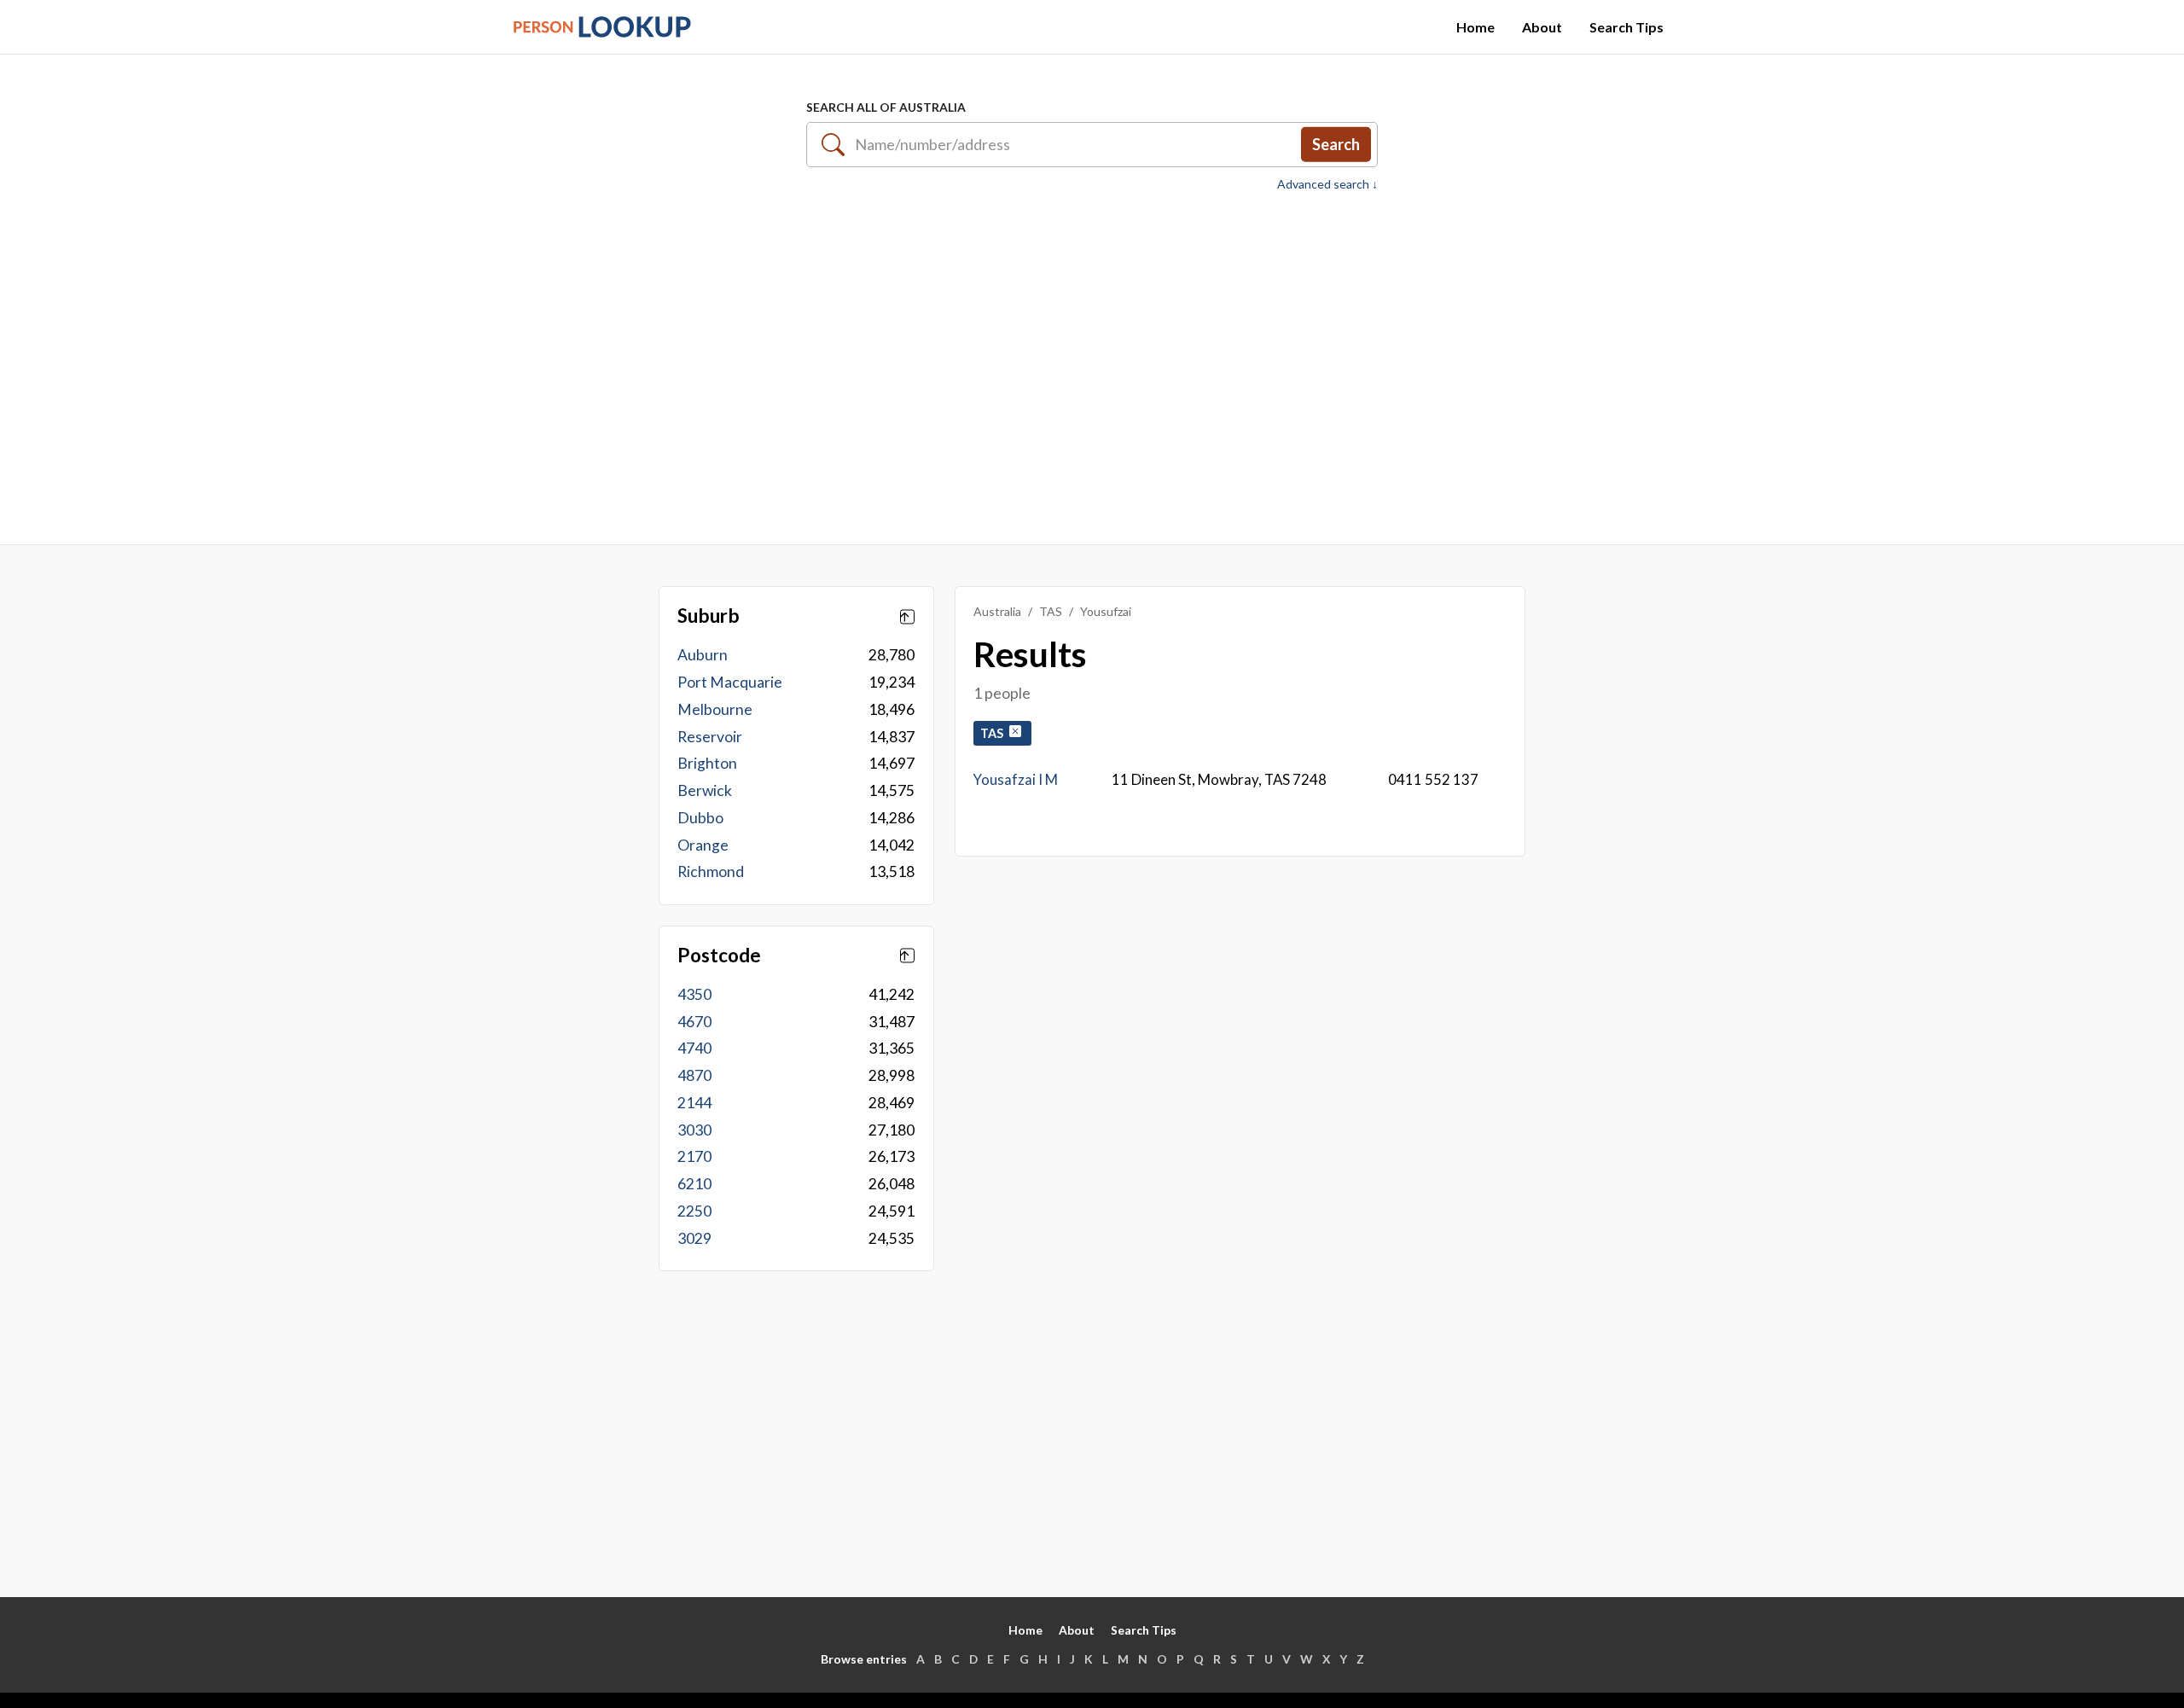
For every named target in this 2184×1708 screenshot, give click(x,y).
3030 (694, 1130)
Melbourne (715, 709)
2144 (694, 1103)
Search (1336, 144)
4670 (694, 1022)
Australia (997, 611)
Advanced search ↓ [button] (1327, 184)
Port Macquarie (730, 682)
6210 (694, 1184)
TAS (1051, 611)
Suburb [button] (709, 616)
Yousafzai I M (1016, 779)
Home (1475, 27)
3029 (694, 1238)
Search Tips (1626, 27)
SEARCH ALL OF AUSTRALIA (886, 107)
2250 (694, 1211)
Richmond (711, 871)
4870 (694, 1075)
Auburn (703, 655)
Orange (703, 845)
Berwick (705, 790)
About (1542, 27)
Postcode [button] (719, 956)
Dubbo (700, 818)
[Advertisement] (1092, 359)
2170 (694, 1156)
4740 (694, 1048)
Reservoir (710, 737)
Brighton (707, 763)
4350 (694, 994)
